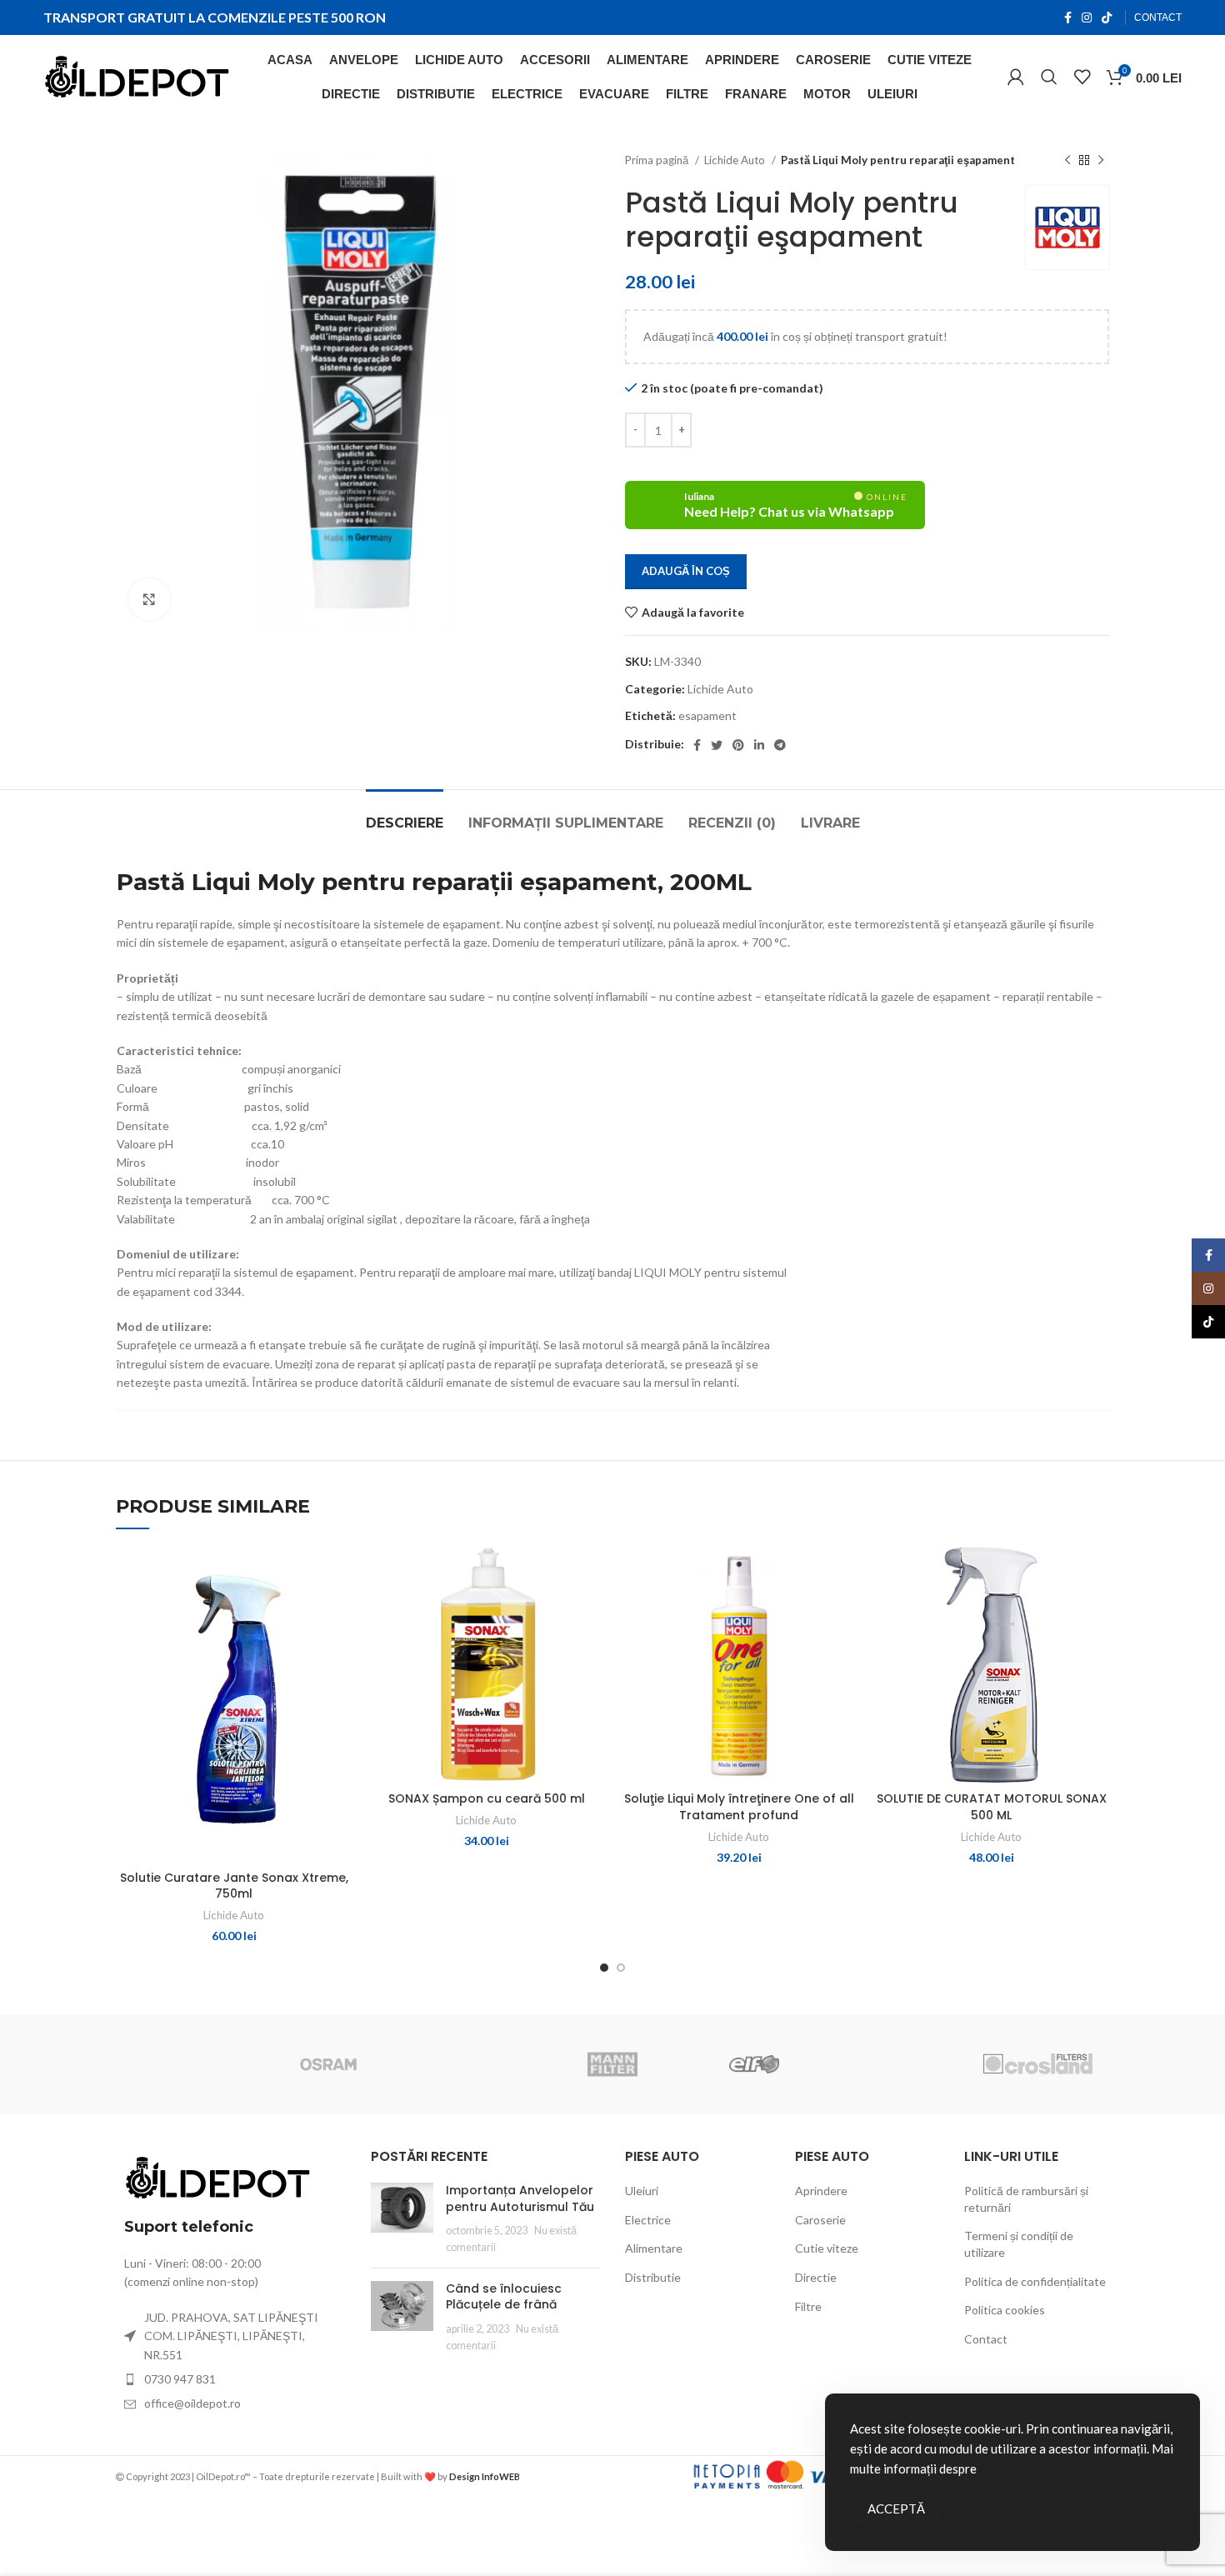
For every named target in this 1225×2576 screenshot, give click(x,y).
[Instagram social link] (1087, 18)
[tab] (405, 815)
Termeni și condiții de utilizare (1019, 2244)
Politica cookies (1005, 2310)
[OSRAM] (328, 2064)
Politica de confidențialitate (1035, 2281)
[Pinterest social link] (738, 745)
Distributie (653, 2277)
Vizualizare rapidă (339, 1574)
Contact (986, 2339)
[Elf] (754, 2064)
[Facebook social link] (1068, 18)
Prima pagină (658, 160)
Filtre (808, 2306)
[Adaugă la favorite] (339, 1611)
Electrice (648, 2220)
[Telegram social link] (780, 745)
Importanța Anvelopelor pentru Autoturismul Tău (520, 2198)
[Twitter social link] (717, 745)
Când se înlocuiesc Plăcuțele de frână (504, 2297)
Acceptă (896, 2508)
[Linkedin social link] (759, 745)
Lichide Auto (736, 160)
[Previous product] (1067, 161)
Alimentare (654, 2248)
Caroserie (820, 2220)
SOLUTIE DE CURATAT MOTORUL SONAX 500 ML (992, 1807)
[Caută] (1049, 77)
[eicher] (896, 2064)
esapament (707, 715)
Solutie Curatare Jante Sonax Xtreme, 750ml (234, 1886)
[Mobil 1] (470, 2064)
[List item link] (231, 2379)
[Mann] (612, 2064)
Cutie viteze (827, 2248)
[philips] (187, 2064)
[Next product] (1101, 161)
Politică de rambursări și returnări (1026, 2199)
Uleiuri (642, 2191)
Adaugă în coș (686, 571)
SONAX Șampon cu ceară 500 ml (487, 1798)
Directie (816, 2277)
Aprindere (821, 2191)
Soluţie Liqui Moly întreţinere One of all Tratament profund (739, 1807)
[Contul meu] (1016, 77)
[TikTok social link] (1107, 18)
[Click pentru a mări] (149, 599)
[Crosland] (1037, 2064)
